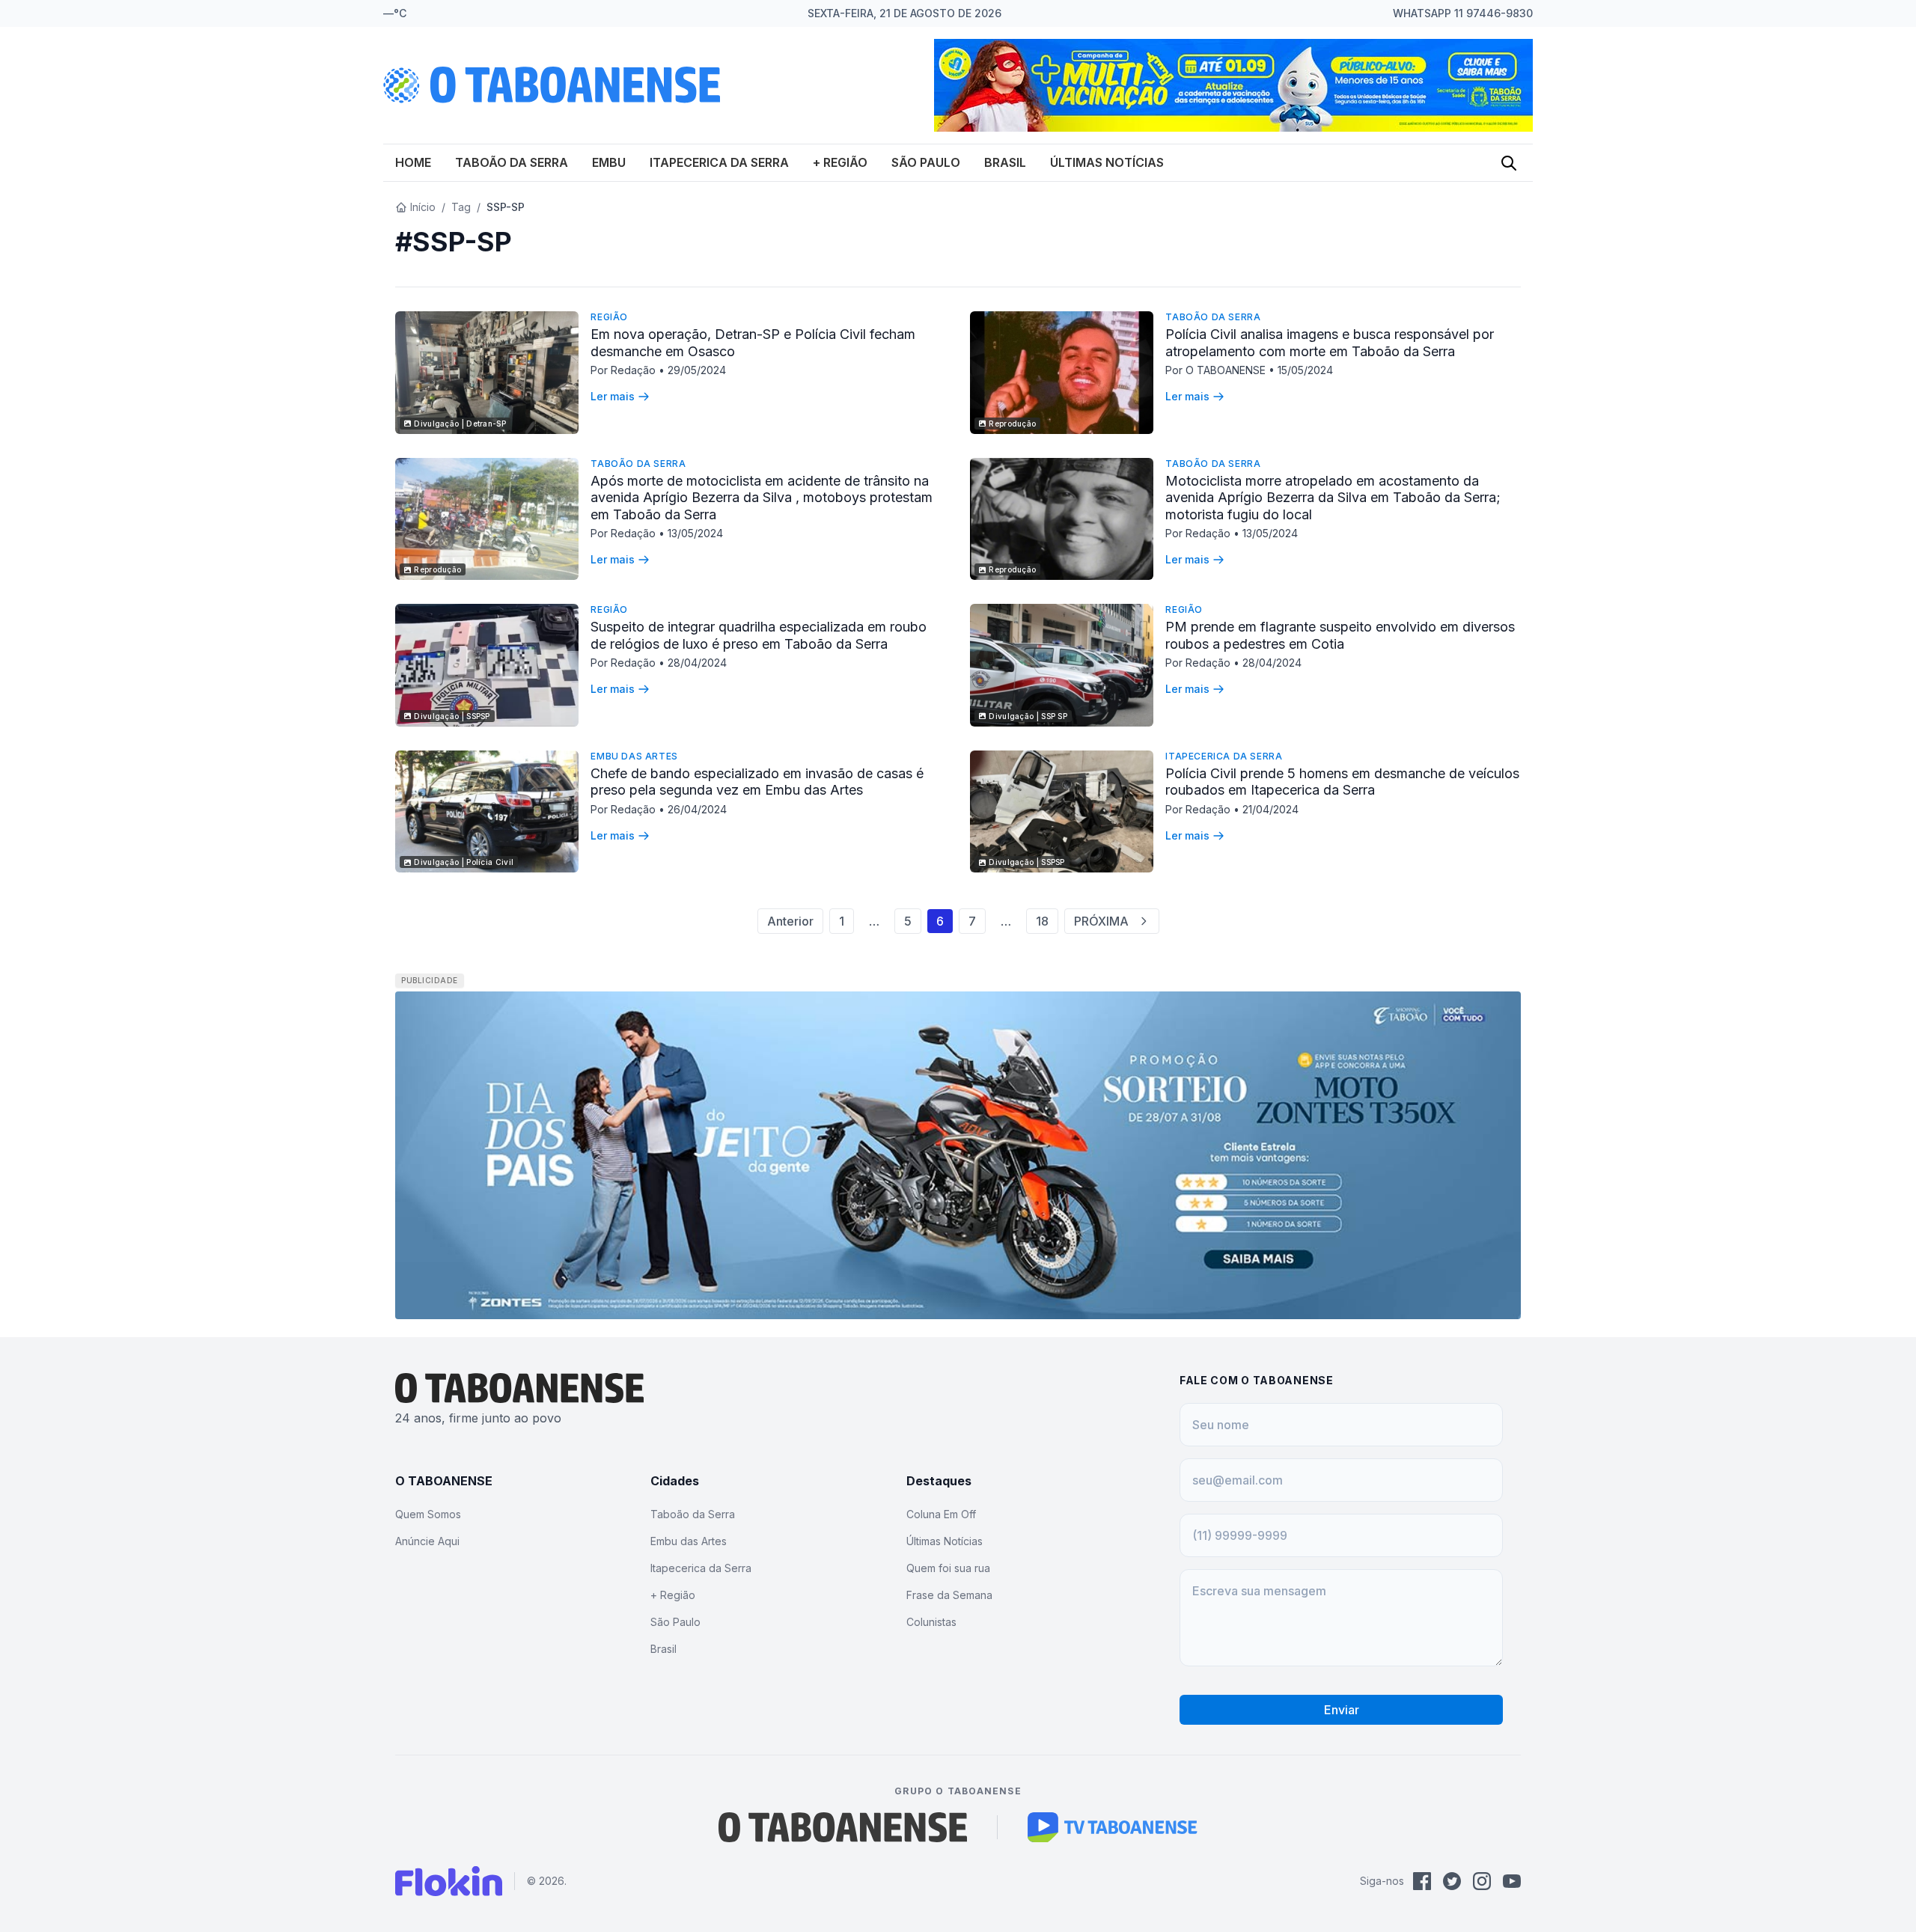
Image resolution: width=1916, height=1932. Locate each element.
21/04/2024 (1270, 809)
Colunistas (931, 1622)
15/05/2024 (1305, 370)
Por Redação (625, 370)
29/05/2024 (697, 370)
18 (1042, 921)
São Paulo (926, 162)
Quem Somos (428, 1514)
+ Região (840, 162)
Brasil (1005, 162)
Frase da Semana (949, 1595)
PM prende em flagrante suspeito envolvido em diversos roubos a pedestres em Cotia (1340, 635)
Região (609, 317)
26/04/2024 (697, 809)
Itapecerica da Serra (719, 162)
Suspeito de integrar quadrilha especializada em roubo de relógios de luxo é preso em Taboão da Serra (759, 635)
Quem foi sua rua (948, 1568)
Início (423, 207)
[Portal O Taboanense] (843, 1827)
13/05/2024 (695, 533)
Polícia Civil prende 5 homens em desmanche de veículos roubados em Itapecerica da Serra (1342, 782)
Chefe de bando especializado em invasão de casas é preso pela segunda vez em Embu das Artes (757, 782)
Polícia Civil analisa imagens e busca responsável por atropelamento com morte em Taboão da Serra (1330, 343)
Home (413, 162)
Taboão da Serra (512, 162)
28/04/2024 (697, 663)
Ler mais (613, 396)
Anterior (790, 921)
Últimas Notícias (1107, 162)
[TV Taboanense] (1113, 1827)
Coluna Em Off (941, 1514)
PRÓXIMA (1101, 921)
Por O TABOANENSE (1217, 370)
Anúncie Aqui (427, 1541)
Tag (461, 207)
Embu (609, 162)
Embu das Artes (634, 756)
